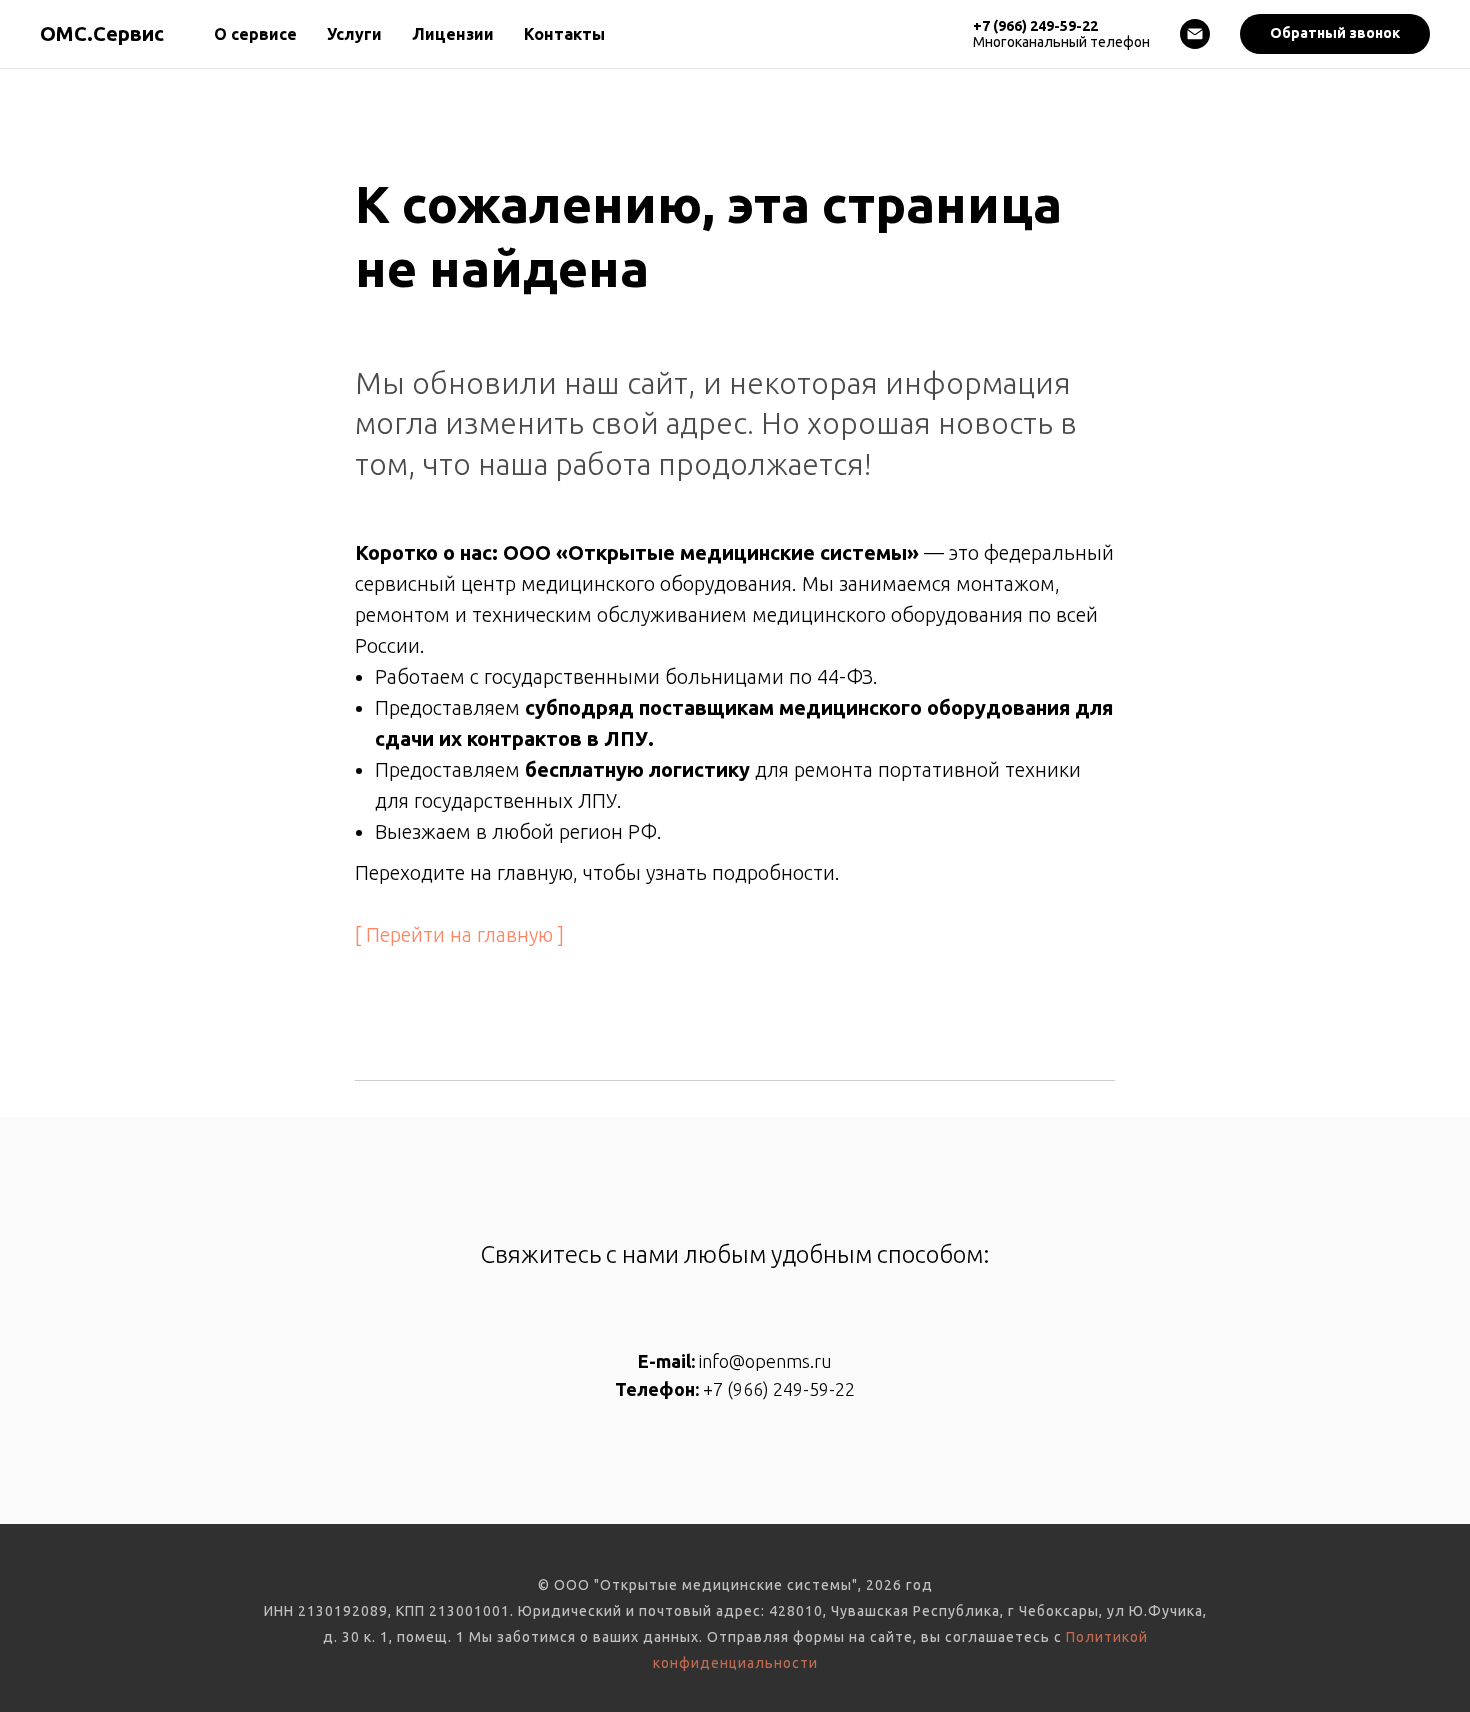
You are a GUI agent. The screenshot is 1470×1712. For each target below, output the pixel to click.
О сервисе (255, 34)
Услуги (354, 34)
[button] (1335, 34)
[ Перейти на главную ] (459, 934)
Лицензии (453, 34)
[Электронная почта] (1195, 34)
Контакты (564, 34)
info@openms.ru (765, 1361)
